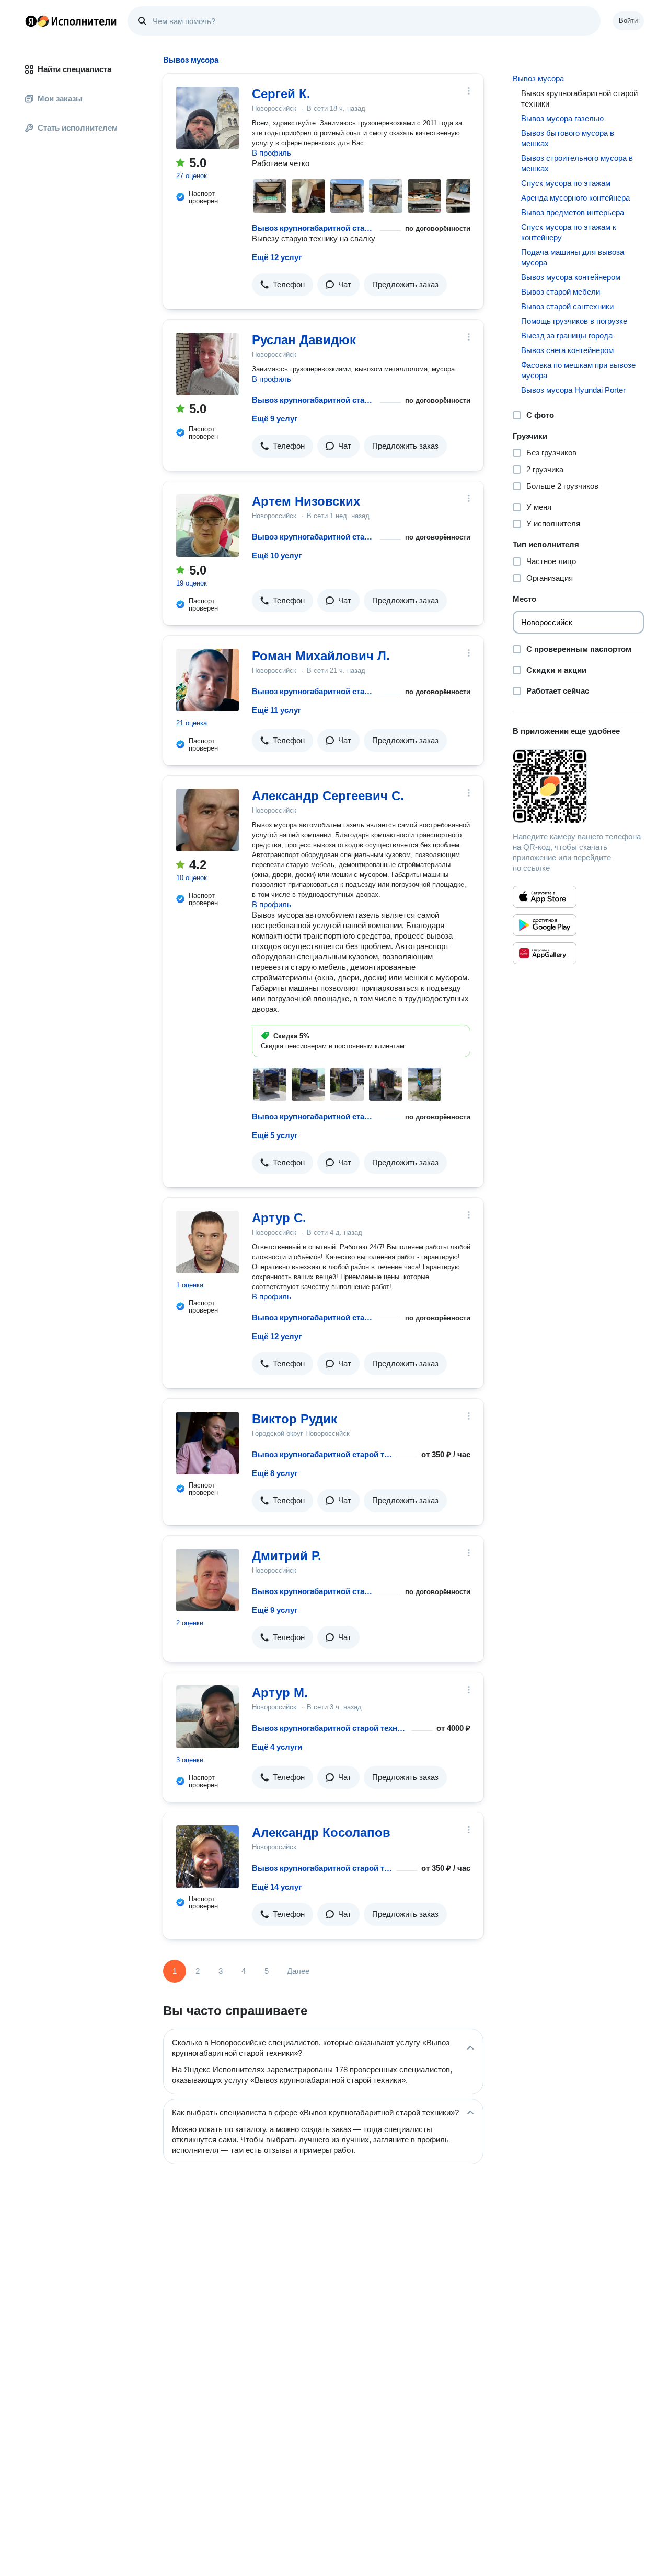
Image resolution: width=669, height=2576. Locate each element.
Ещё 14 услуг (277, 1887)
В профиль (272, 153)
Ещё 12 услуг (277, 257)
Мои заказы (60, 98)
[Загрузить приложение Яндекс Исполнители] (578, 786)
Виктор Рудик (295, 1419)
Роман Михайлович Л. (321, 656)
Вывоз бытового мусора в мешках (568, 138)
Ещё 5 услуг (275, 1135)
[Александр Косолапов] (207, 1857)
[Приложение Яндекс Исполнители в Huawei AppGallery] (545, 953)
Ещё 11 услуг (276, 710)
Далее (298, 1971)
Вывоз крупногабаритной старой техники (314, 228)
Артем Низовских (306, 501)
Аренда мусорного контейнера (575, 198)
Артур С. (279, 1218)
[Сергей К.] (207, 118)
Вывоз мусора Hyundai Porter (573, 390)
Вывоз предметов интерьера (573, 212)
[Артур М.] (207, 1717)
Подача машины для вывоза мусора (573, 257)
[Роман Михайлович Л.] (207, 680)
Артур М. (280, 1693)
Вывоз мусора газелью (562, 118)
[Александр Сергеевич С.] (207, 820)
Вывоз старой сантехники (567, 306)
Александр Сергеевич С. (328, 796)
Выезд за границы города (567, 336)
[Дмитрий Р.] (207, 1580)
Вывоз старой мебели (561, 292)
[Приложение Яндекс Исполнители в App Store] (545, 897)
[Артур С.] (207, 1242)
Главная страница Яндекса (31, 21)
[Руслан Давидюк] (207, 364)
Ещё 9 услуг (275, 419)
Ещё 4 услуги (277, 1747)
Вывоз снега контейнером (567, 350)
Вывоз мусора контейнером (571, 277)
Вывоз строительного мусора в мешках (577, 163)
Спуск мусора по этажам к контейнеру (569, 232)
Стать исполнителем (78, 128)
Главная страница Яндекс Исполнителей (71, 21)
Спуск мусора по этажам (566, 183)
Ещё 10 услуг (277, 555)
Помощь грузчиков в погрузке (574, 321)
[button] (282, 285)
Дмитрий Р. (287, 1556)
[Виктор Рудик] (207, 1443)
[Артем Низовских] (207, 525)
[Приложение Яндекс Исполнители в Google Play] (545, 925)
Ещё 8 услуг (275, 1473)
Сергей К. (281, 94)
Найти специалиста (74, 69)
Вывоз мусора (538, 79)
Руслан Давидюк (304, 340)
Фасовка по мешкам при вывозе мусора (578, 370)
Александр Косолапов (321, 1833)
